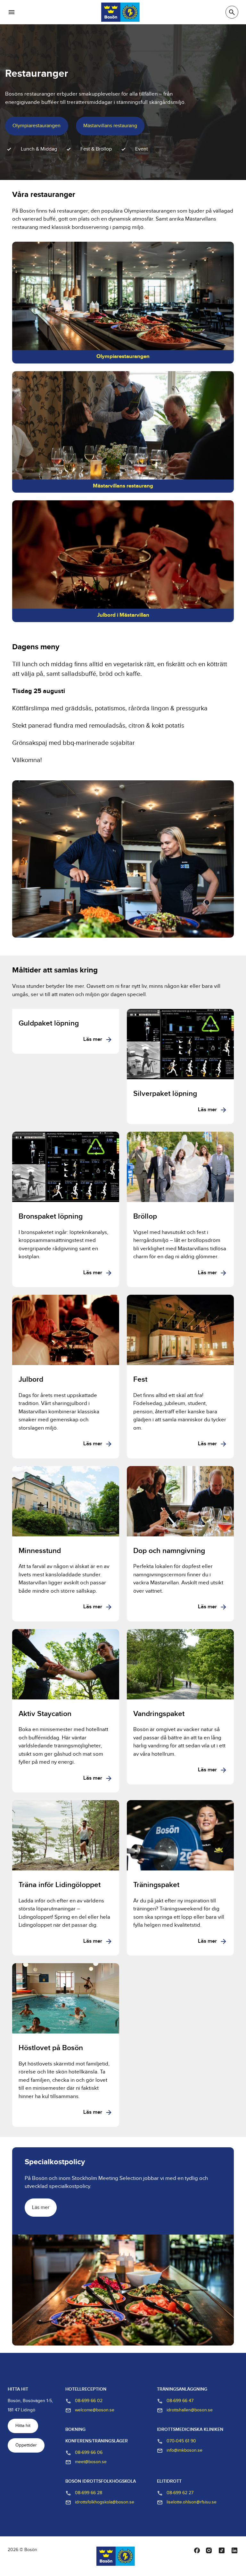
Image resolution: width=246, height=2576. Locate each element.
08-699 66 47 (180, 2401)
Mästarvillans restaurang (110, 126)
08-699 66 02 (89, 2401)
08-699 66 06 (89, 2453)
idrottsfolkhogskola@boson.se (105, 2502)
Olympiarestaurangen (37, 126)
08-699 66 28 (89, 2493)
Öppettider (26, 2445)
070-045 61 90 (181, 2441)
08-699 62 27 (180, 2493)
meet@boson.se (91, 2462)
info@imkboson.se (184, 2450)
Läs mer (93, 1040)
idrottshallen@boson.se (190, 2410)
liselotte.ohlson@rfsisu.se (192, 2502)
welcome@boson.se (95, 2410)
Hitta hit (23, 2426)
